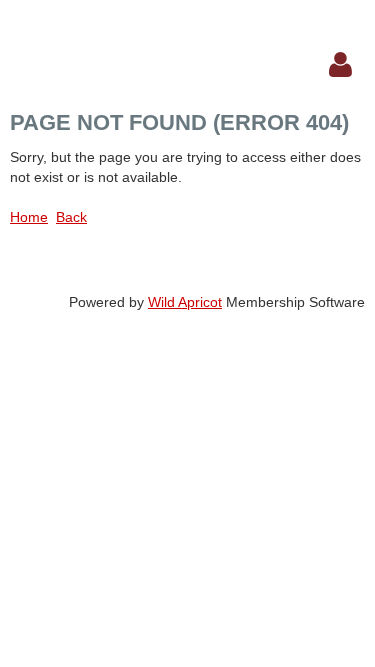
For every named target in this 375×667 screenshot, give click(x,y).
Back (71, 217)
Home (29, 217)
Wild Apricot (185, 302)
